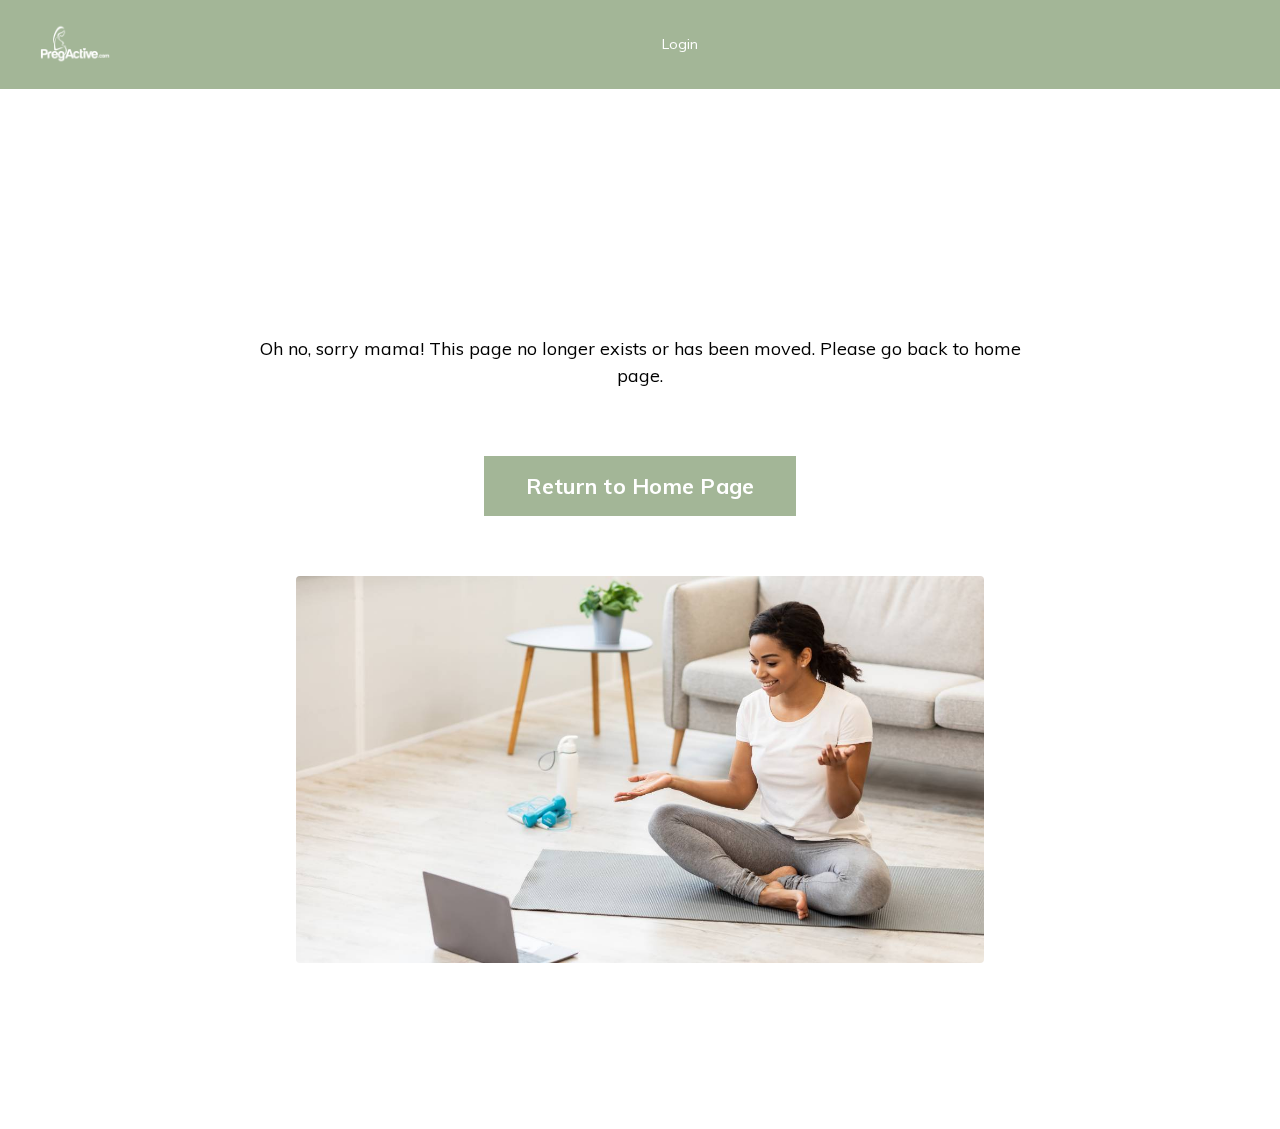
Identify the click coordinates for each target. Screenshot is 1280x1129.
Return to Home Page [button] (640, 485)
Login (680, 44)
